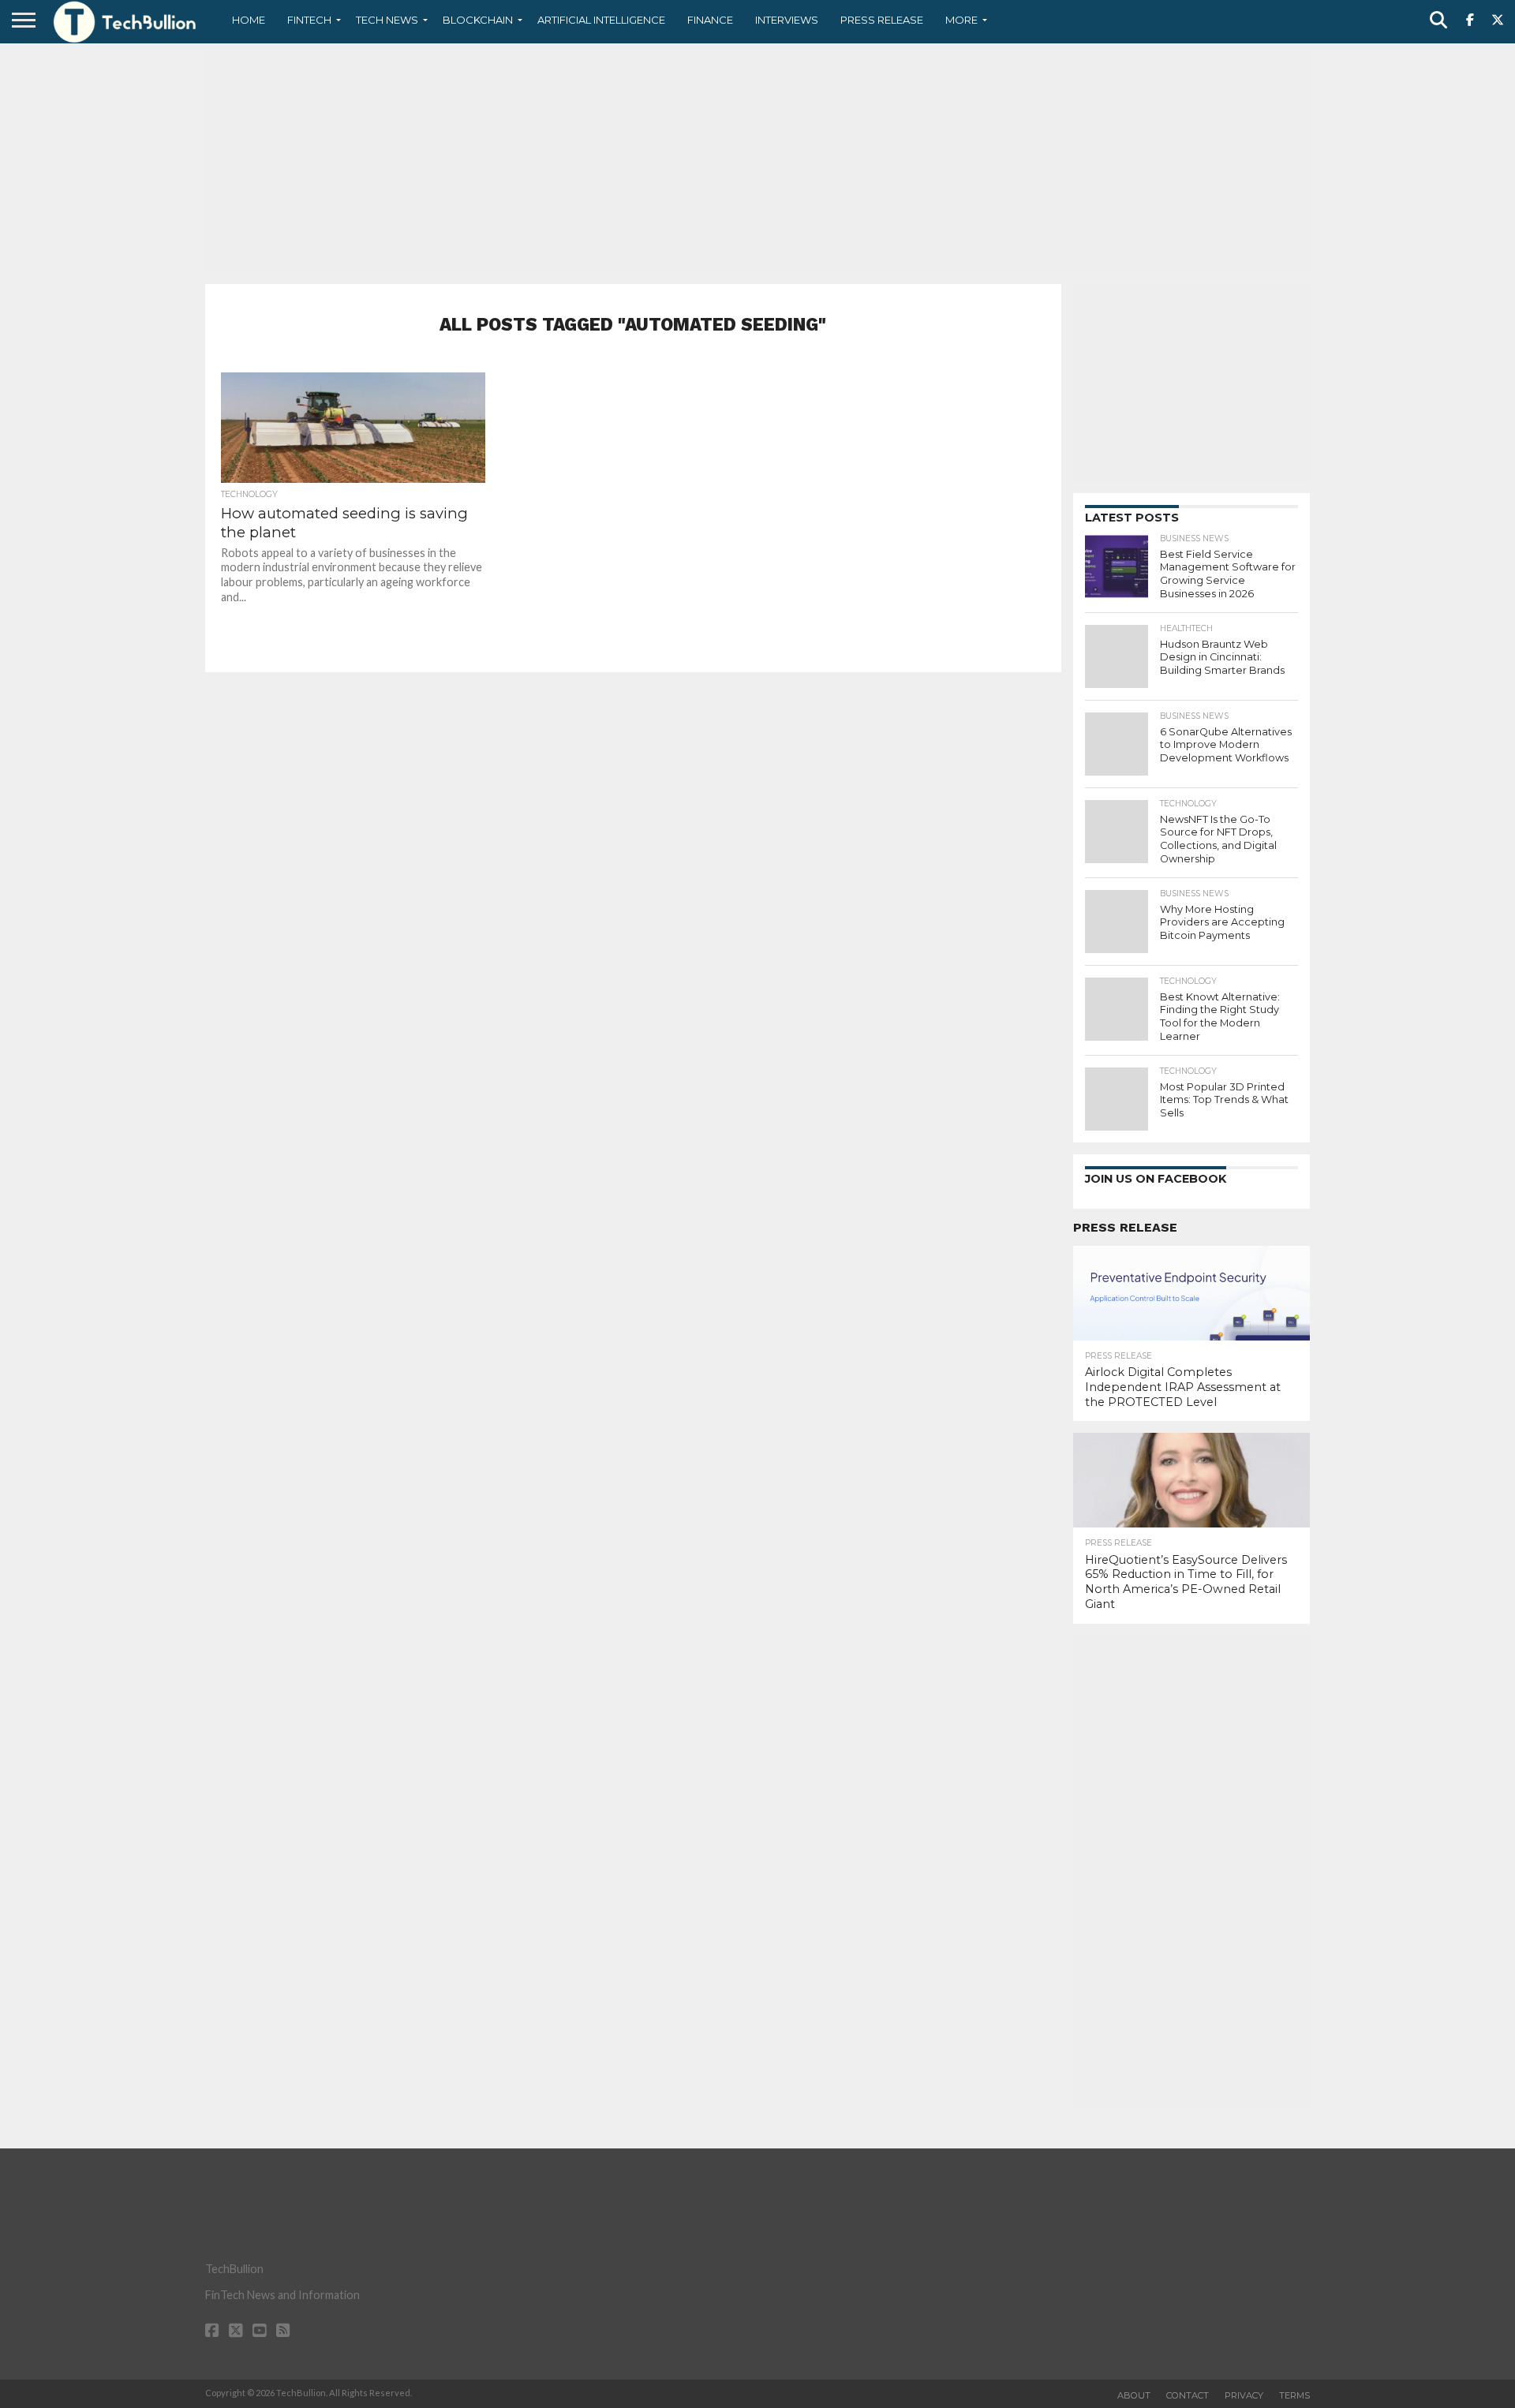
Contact (1188, 2395)
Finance (710, 20)
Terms (1294, 2395)
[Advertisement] (757, 162)
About (1134, 2395)
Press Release (882, 20)
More (961, 20)
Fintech (309, 20)
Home (249, 20)
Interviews (787, 20)
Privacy (1244, 2395)
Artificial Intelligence (601, 20)
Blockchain (478, 20)
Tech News (387, 20)
